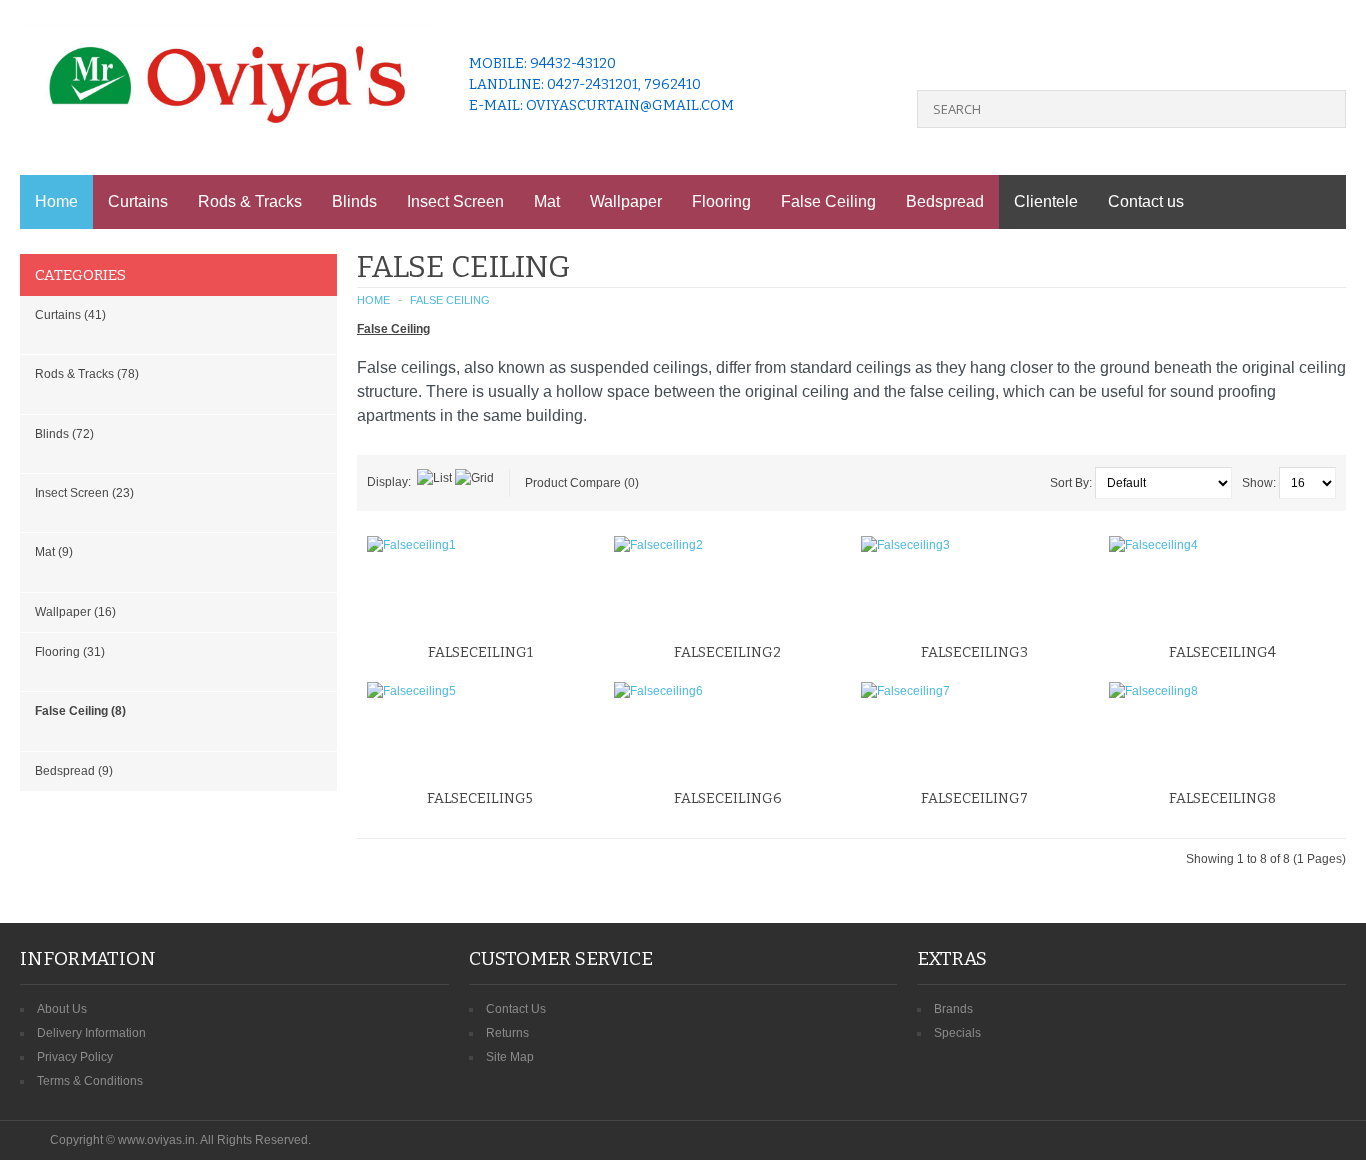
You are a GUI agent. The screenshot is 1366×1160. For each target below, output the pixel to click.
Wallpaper (626, 201)
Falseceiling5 (480, 798)
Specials (957, 1033)
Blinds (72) (64, 434)
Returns (507, 1033)
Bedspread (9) (74, 771)
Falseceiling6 (728, 798)
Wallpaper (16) (75, 612)
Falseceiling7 (974, 798)
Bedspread (945, 201)
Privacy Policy (75, 1057)
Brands (953, 1009)
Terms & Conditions (90, 1081)
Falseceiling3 (974, 652)
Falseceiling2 (727, 652)
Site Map (510, 1057)
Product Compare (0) (582, 483)
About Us (62, 1009)
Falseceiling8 (1222, 798)
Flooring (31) (70, 652)
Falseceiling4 (1222, 652)
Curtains (138, 201)
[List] (434, 478)
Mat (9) (54, 552)
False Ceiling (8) (80, 711)
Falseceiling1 (480, 652)
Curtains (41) (70, 315)
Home (56, 201)
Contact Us (516, 1009)
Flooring (721, 201)
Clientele (1046, 201)
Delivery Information (91, 1033)
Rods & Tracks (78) (87, 374)
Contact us (1146, 201)
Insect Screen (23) (84, 493)
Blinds (354, 201)
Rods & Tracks (250, 201)
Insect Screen (455, 201)
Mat (547, 201)
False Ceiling (828, 201)
